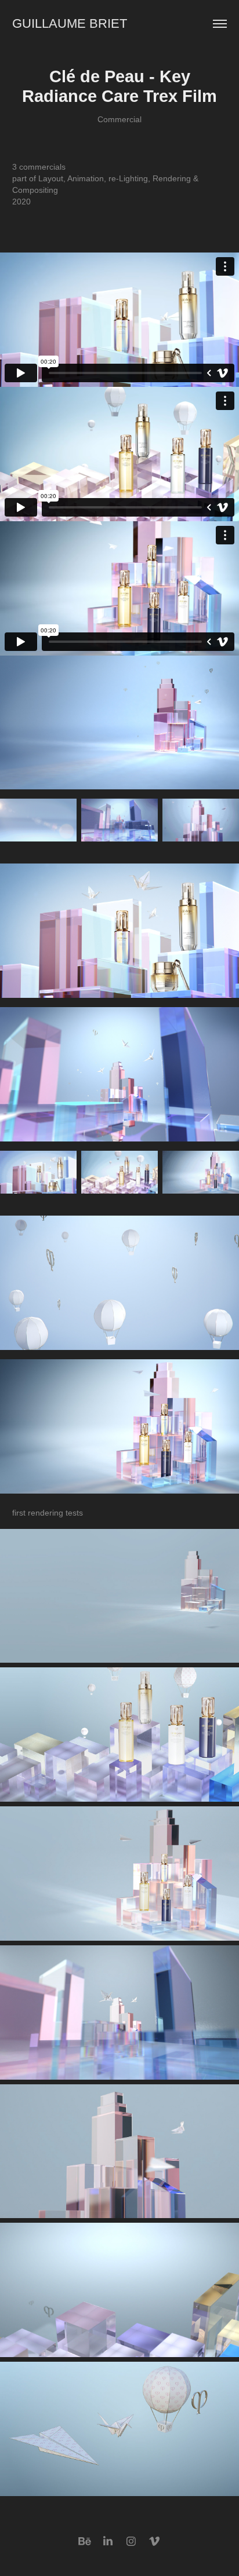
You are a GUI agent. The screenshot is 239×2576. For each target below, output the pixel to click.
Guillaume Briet (70, 23)
